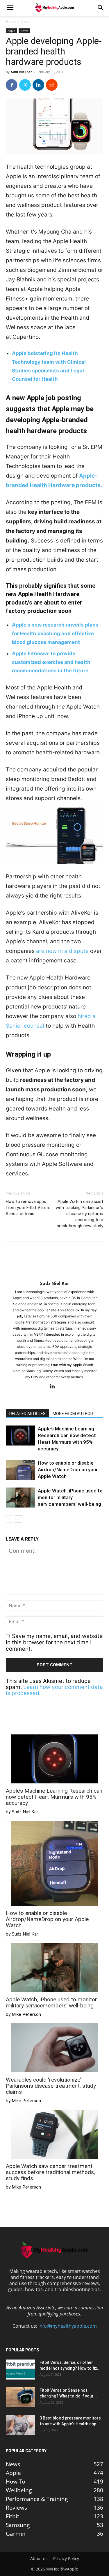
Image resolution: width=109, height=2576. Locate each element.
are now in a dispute (62, 951)
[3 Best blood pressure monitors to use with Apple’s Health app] (20, 2425)
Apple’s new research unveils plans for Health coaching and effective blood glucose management (55, 633)
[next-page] (19, 1519)
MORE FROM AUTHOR (73, 1414)
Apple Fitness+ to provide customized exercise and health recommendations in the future (51, 662)
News (24, 31)
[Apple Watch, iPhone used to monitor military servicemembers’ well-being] (20, 1498)
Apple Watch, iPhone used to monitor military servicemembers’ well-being (70, 1497)
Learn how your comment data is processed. (54, 1690)
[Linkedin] (38, 85)
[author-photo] (55, 1275)
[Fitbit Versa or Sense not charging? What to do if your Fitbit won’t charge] (20, 2397)
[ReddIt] (52, 85)
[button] (10, 8)
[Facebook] (12, 85)
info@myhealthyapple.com (68, 2326)
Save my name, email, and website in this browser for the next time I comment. (54, 1643)
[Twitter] (25, 85)
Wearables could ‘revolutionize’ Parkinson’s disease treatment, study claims (51, 2086)
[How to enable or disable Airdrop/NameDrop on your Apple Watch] (20, 1470)
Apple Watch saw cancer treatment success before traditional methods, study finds (50, 2172)
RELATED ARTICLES (27, 1414)
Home (11, 22)
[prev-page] (9, 1519)
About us (39, 2559)
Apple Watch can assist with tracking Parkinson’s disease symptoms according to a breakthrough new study (79, 1214)
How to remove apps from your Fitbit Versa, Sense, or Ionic (28, 1208)
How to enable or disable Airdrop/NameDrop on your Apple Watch (68, 1470)
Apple (26, 22)
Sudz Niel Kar (22, 72)
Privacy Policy (66, 2559)
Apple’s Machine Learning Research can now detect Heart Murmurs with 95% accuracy (54, 1797)
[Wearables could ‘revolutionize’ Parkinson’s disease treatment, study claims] (55, 2048)
